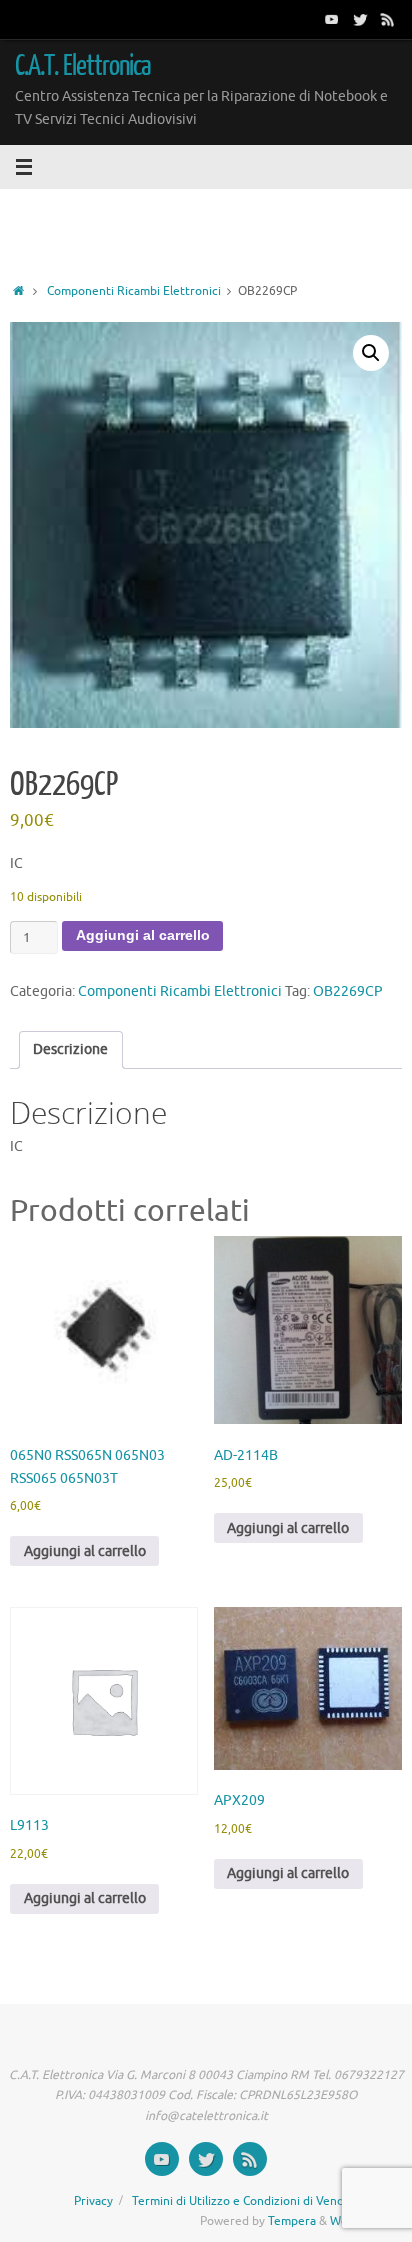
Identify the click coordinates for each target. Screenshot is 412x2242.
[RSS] (388, 19)
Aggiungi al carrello (143, 935)
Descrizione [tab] (70, 1049)
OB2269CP (348, 991)
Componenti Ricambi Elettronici (134, 291)
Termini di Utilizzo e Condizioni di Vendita (245, 2201)
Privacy (93, 2201)
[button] (371, 353)
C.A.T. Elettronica (83, 66)
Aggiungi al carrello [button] (85, 1551)
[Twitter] (360, 19)
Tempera (292, 2221)
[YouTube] (332, 19)
